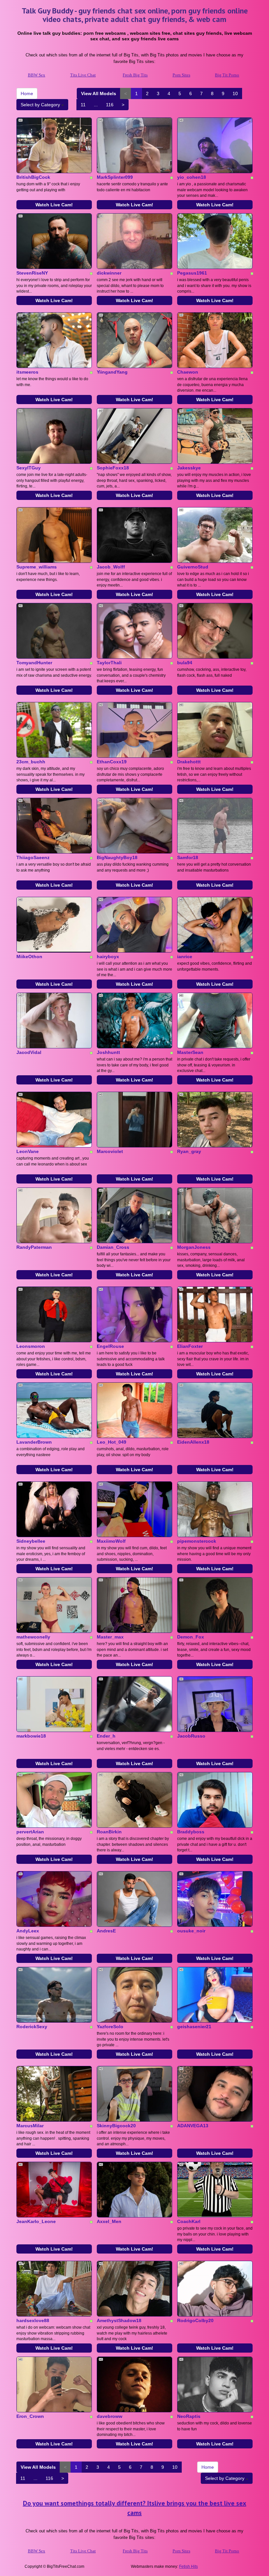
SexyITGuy (29, 468)
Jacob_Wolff (111, 567)
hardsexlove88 (33, 2320)
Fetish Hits (188, 2566)
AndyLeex (28, 1931)
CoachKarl (189, 2221)
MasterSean (190, 1052)
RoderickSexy (32, 2027)
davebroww (110, 2416)
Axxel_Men (109, 2221)
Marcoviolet (110, 1151)
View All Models (99, 93)
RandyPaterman (34, 1247)
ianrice (185, 957)
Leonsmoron (31, 1346)
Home (27, 93)
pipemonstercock (197, 1541)
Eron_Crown (30, 2416)
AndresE (106, 1931)
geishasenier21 (194, 2027)
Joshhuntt (108, 1052)
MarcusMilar (30, 2126)
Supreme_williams (37, 567)
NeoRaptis (189, 2416)
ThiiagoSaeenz (33, 857)
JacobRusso (191, 1736)
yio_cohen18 (192, 177)
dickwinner (109, 273)
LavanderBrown (34, 1442)
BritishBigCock (33, 177)
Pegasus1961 (192, 273)
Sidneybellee (31, 1541)
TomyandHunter (34, 663)
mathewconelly (33, 1637)
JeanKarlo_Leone (36, 2221)
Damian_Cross (113, 1247)
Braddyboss (191, 1832)
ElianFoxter (190, 1346)
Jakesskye (189, 468)
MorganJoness (194, 1247)
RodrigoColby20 (195, 2320)
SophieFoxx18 (113, 468)
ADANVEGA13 (193, 2126)
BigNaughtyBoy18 (117, 857)
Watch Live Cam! (54, 205)
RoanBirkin (109, 1832)
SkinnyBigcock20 (116, 2126)
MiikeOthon (29, 957)
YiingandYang (112, 372)
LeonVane (28, 1151)
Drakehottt (189, 762)
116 (110, 105)
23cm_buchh (31, 762)
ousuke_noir (191, 1931)
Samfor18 (188, 857)
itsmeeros (27, 372)
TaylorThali (109, 663)
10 (235, 93)
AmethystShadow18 (119, 2320)
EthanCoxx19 (112, 762)
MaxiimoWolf (111, 1541)
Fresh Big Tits (135, 75)
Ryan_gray (189, 1151)
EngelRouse (110, 1346)
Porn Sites (181, 75)
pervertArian (30, 1832)
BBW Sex (37, 75)
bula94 (185, 663)
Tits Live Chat (83, 75)
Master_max (110, 1637)
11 (83, 105)
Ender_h (106, 1736)
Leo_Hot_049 (112, 1442)
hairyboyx (108, 957)
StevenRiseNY (32, 273)
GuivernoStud (193, 567)
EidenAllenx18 (193, 1442)
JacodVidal (29, 1052)
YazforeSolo (110, 2027)
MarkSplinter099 (115, 177)
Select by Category (41, 105)
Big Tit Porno (227, 75)
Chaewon (188, 372)
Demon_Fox (191, 1637)
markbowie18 (31, 1736)
